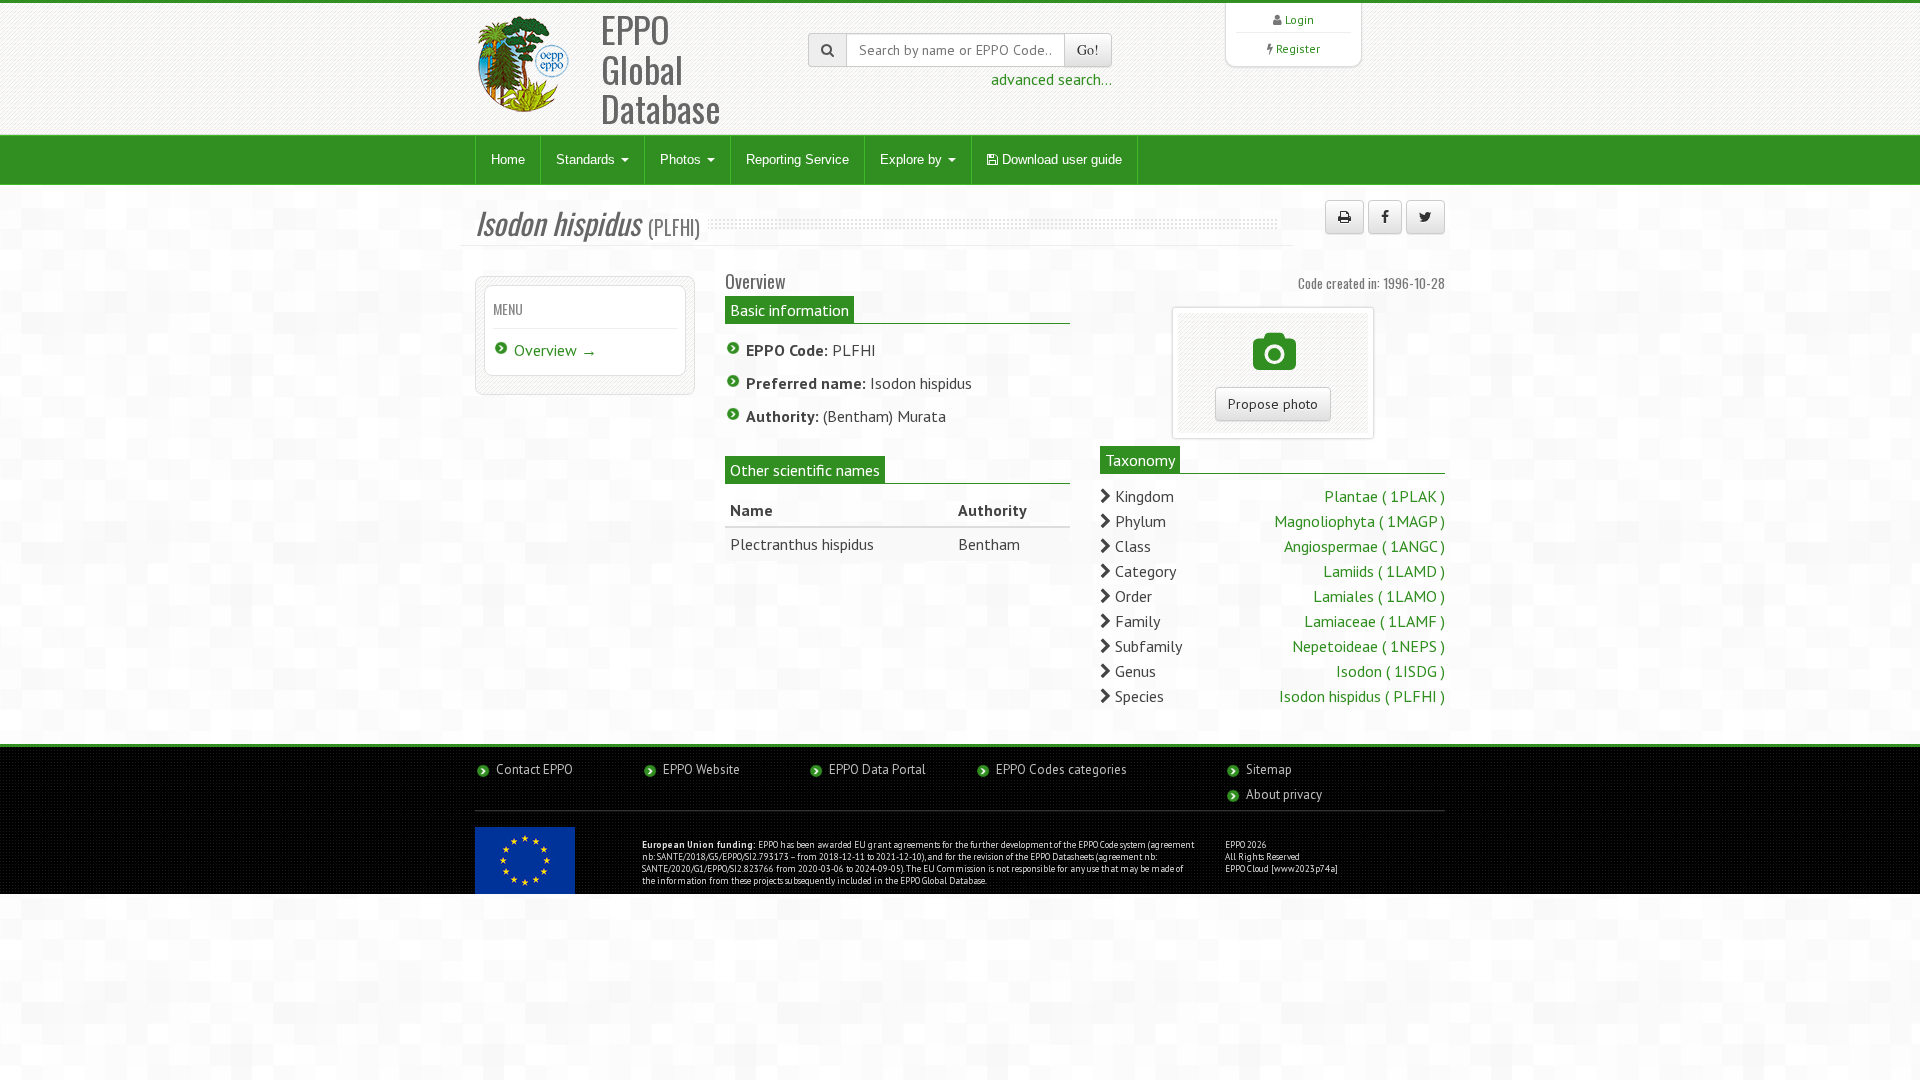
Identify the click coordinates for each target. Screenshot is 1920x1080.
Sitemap (1269, 769)
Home (508, 159)
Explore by (913, 159)
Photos (682, 159)
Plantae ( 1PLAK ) (1384, 496)
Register (1298, 48)
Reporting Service (797, 159)
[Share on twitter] (1425, 217)
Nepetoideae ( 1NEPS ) (1368, 646)
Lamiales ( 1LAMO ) (1379, 596)
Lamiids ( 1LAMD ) (1384, 571)
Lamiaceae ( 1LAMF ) (1374, 621)
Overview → (555, 350)
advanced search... (1051, 79)
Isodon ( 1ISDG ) (1390, 671)
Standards (587, 159)
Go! (1088, 49)
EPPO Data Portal (877, 769)
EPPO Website (701, 769)
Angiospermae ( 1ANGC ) (1364, 546)
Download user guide (1060, 159)
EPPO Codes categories (1061, 769)
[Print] (1344, 217)
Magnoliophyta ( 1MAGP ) (1359, 521)
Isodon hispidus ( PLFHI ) (1362, 696)
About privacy (1284, 794)
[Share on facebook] (1385, 217)
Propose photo (1273, 404)
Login (1299, 19)
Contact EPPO (534, 769)
